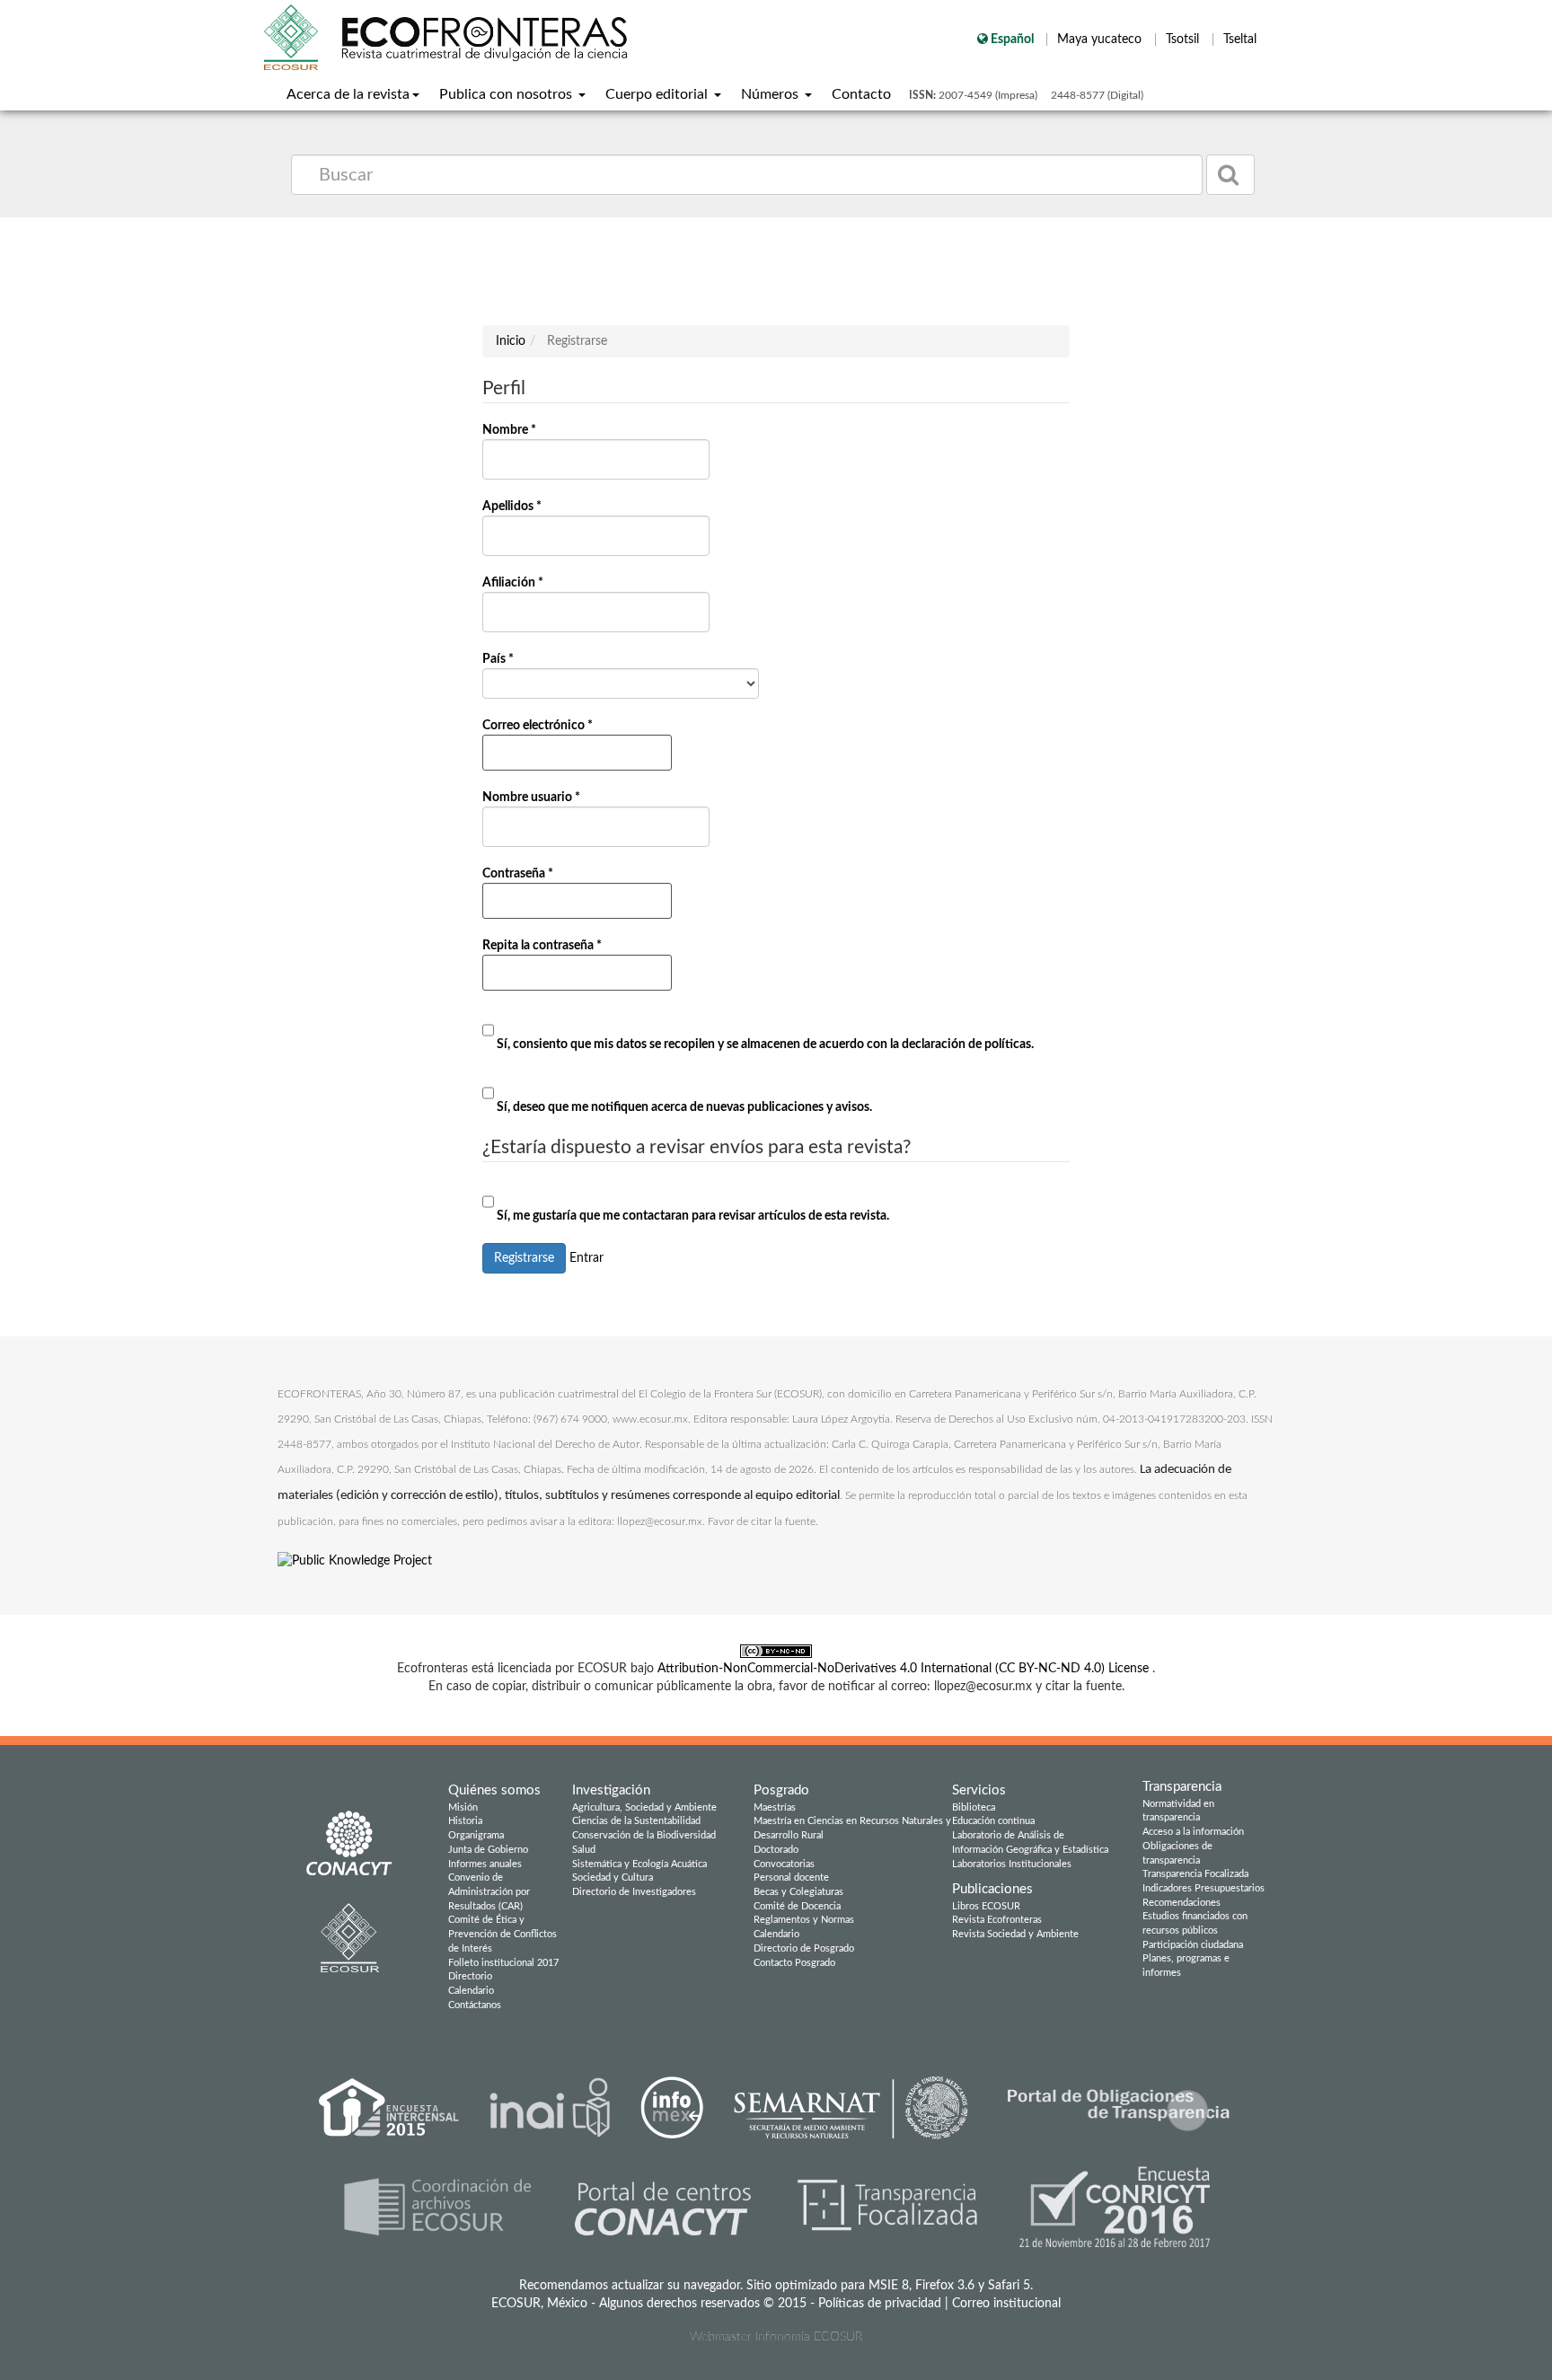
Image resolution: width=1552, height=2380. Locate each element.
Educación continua (993, 1821)
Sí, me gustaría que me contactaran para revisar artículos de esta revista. (692, 1216)
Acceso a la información (1193, 1832)
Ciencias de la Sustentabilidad (636, 1821)
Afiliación (517, 604)
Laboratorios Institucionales (1012, 1864)
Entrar (586, 1258)
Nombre (514, 451)
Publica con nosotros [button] (507, 94)
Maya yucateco (1101, 40)
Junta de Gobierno (488, 1850)
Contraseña (522, 893)
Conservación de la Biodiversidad (644, 1835)
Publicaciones (992, 1889)
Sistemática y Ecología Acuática (639, 1864)
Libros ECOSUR (986, 1906)
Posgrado (781, 1790)
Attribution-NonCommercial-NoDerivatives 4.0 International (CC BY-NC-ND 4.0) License (905, 1669)
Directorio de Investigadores (634, 1892)
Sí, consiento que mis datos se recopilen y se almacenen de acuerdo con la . (764, 1045)
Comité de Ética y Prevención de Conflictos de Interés (503, 1934)
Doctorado (776, 1850)
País (503, 675)
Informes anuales (485, 1864)
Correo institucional (1006, 2304)
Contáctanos (475, 2005)
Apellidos (516, 528)
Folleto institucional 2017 (503, 1963)
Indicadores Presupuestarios (1204, 1888)
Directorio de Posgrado (804, 1948)
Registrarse (524, 1258)
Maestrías (775, 1807)
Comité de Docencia (797, 1906)
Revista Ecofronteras (997, 1920)
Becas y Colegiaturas (798, 1892)
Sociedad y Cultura (613, 1878)
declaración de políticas (966, 1045)
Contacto (861, 94)
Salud (584, 1850)
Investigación (611, 1790)
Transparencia (1182, 1787)
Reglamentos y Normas (804, 1920)
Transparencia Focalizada (1195, 1874)
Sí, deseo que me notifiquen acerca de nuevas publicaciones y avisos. (683, 1107)
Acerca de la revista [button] (348, 94)
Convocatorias (784, 1864)
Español (1012, 40)
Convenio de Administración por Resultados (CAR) (489, 1891)
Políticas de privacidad (880, 2304)
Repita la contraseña (547, 965)
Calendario (471, 1991)
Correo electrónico (542, 745)
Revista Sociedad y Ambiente (1015, 1934)
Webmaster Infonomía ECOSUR (776, 2337)
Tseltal (1240, 40)
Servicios (979, 1790)
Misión (463, 1807)
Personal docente (791, 1878)
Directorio (470, 1976)
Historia (465, 1821)
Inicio (511, 341)
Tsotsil (1184, 40)
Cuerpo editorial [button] (658, 94)
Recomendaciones (1182, 1903)
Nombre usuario (536, 819)
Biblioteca (974, 1807)
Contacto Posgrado (794, 1963)
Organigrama (476, 1835)
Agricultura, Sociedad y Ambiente (644, 1807)
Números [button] (772, 94)
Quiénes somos (494, 1790)
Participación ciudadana (1193, 1945)
